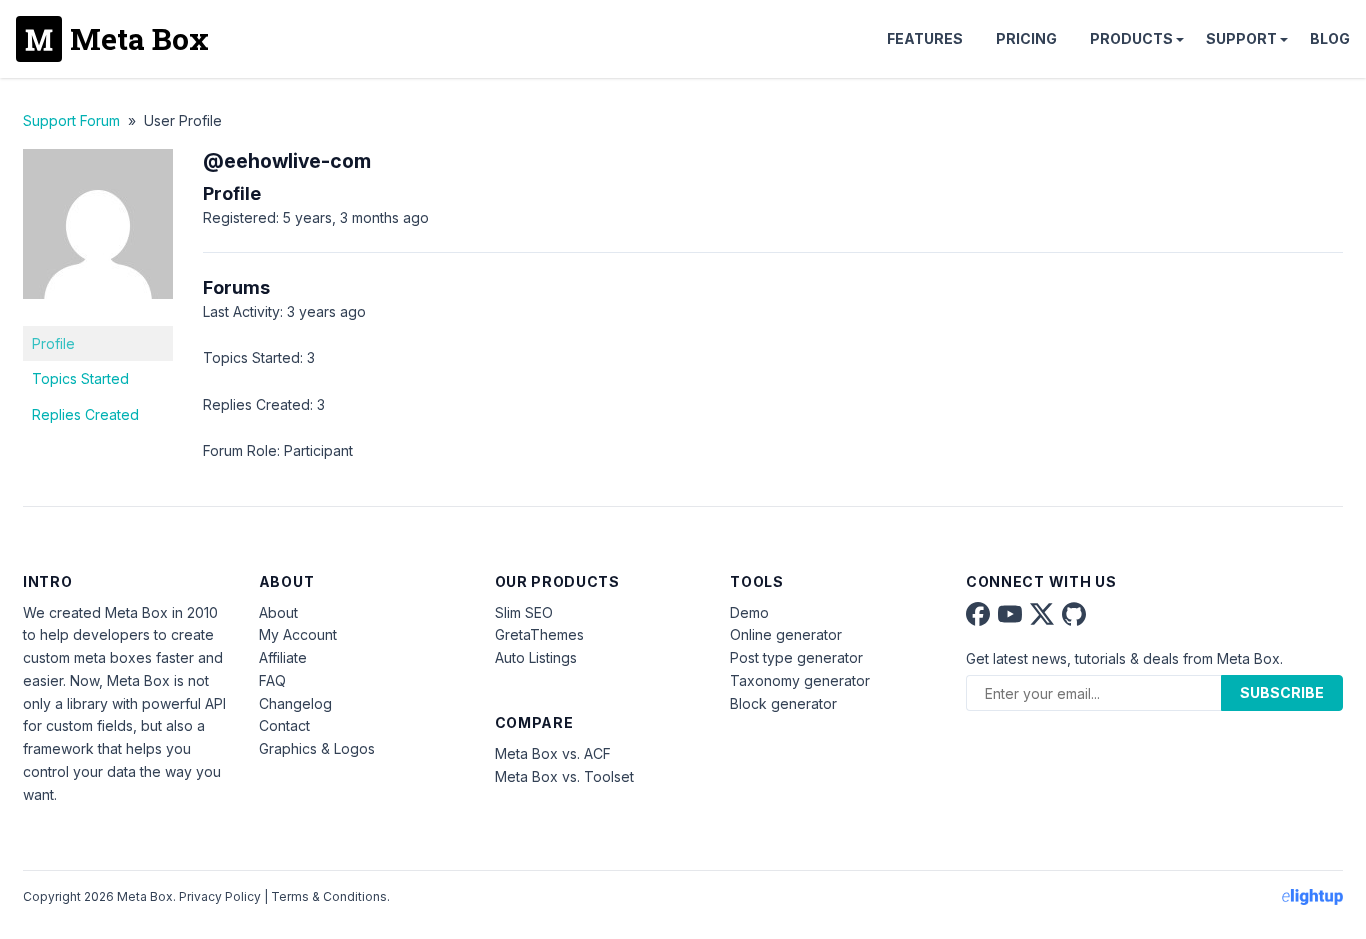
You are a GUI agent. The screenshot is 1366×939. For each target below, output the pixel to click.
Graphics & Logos (317, 748)
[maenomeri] (98, 313)
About (278, 612)
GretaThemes (539, 634)
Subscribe (1282, 692)
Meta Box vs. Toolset (564, 776)
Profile (53, 343)
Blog (1330, 38)
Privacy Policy (220, 896)
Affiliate (283, 657)
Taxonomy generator (800, 680)
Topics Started (80, 378)
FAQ (272, 680)
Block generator (783, 703)
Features (925, 38)
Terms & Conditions (329, 896)
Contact (284, 725)
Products (1131, 38)
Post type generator (796, 657)
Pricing (1026, 38)
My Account (298, 634)
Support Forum (71, 120)
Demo (749, 612)
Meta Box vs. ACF (553, 753)
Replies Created (85, 414)
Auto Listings (536, 657)
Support (1241, 38)
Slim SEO (524, 612)
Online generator (786, 634)
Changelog (295, 703)
